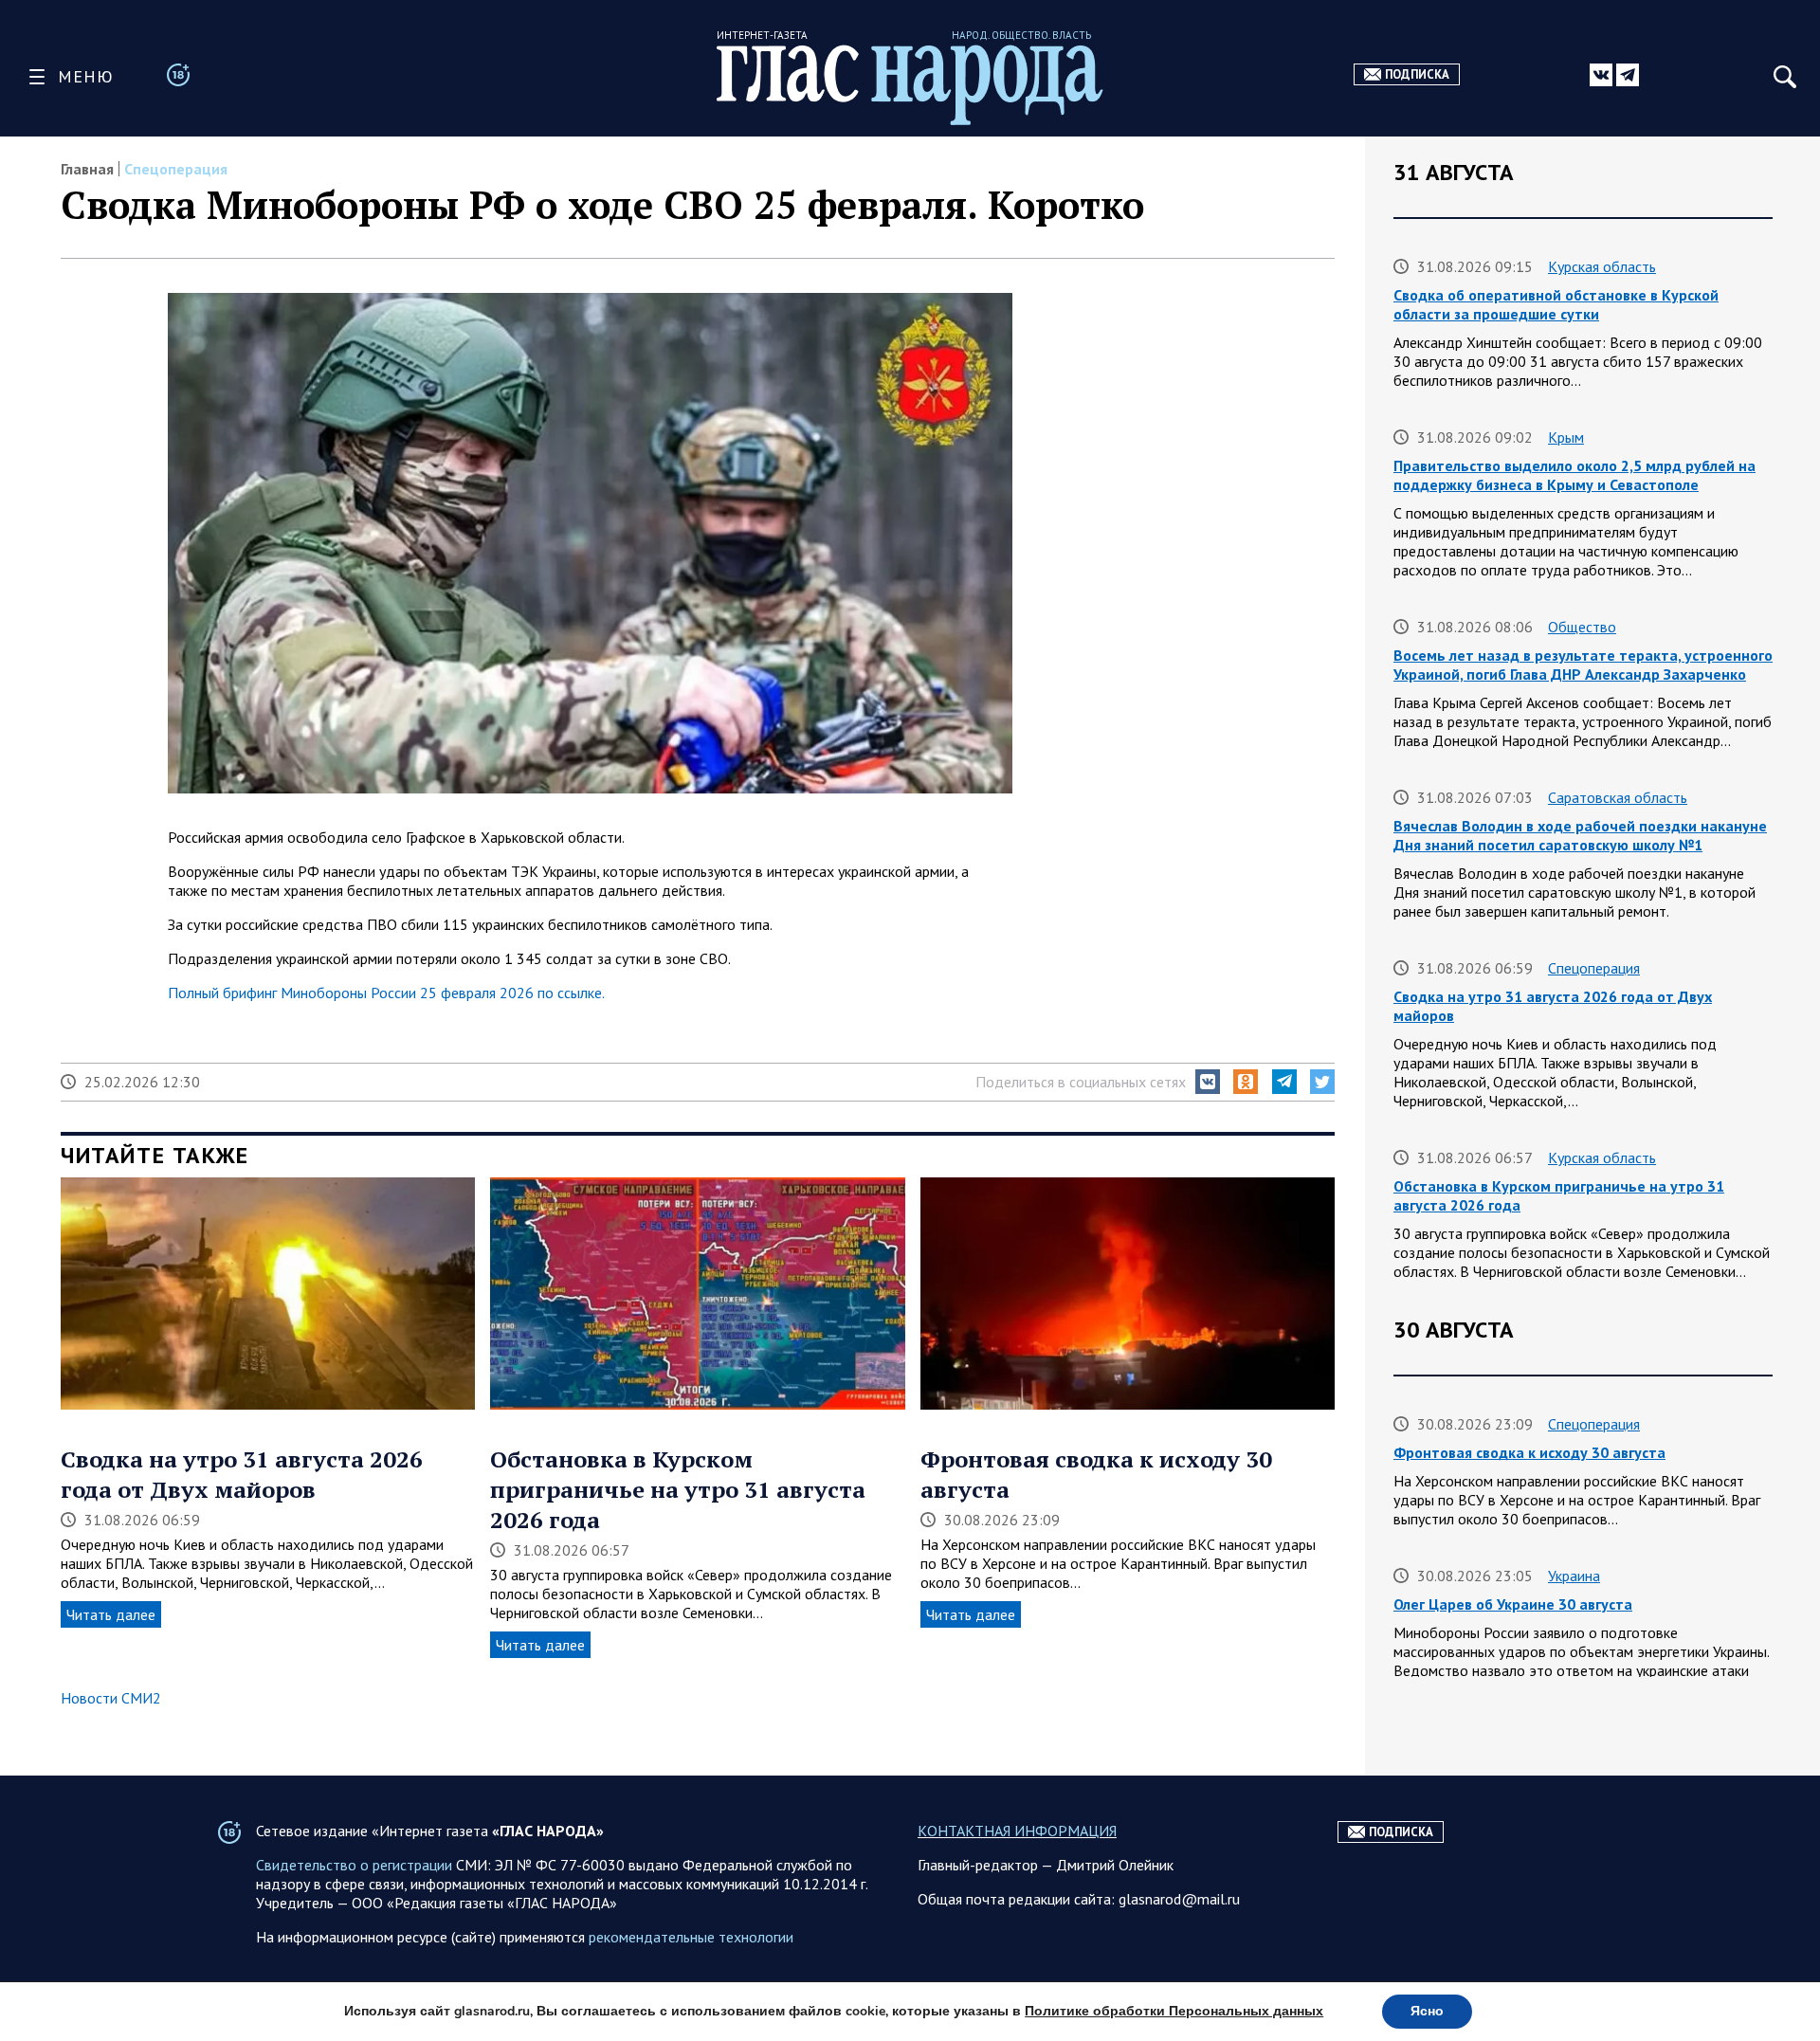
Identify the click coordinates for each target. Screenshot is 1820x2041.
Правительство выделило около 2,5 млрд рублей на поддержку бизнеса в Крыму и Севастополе (1574, 475)
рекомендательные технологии (691, 1937)
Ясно (1427, 2011)
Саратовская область (1618, 797)
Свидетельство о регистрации (354, 1865)
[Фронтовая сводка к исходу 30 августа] (1128, 1296)
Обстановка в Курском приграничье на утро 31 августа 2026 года (678, 1489)
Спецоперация (176, 169)
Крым (1566, 437)
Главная (87, 169)
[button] (1208, 1082)
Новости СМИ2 (111, 1698)
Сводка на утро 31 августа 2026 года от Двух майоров (242, 1474)
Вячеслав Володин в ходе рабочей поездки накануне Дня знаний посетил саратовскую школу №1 (1580, 835)
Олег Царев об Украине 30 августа (1513, 1604)
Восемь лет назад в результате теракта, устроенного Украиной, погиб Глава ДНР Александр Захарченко (1583, 665)
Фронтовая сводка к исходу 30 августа (1529, 1452)
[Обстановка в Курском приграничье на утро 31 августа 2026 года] (697, 1296)
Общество (1582, 627)
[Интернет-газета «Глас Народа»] (910, 85)
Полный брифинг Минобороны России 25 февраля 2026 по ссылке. (386, 993)
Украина (1574, 1576)
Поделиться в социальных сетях (1081, 1082)
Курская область (1602, 266)
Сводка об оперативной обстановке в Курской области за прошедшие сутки (1556, 304)
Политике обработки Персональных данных (1174, 2011)
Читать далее (111, 1614)
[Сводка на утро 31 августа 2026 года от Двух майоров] (268, 1296)
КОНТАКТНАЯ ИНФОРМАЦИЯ (1017, 1831)
